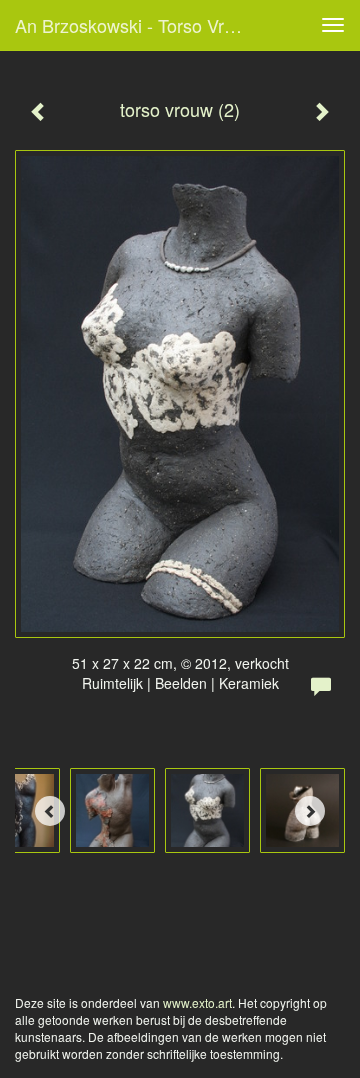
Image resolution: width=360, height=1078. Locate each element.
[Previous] (50, 811)
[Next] (310, 811)
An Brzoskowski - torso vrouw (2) (138, 25)
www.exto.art (197, 1002)
